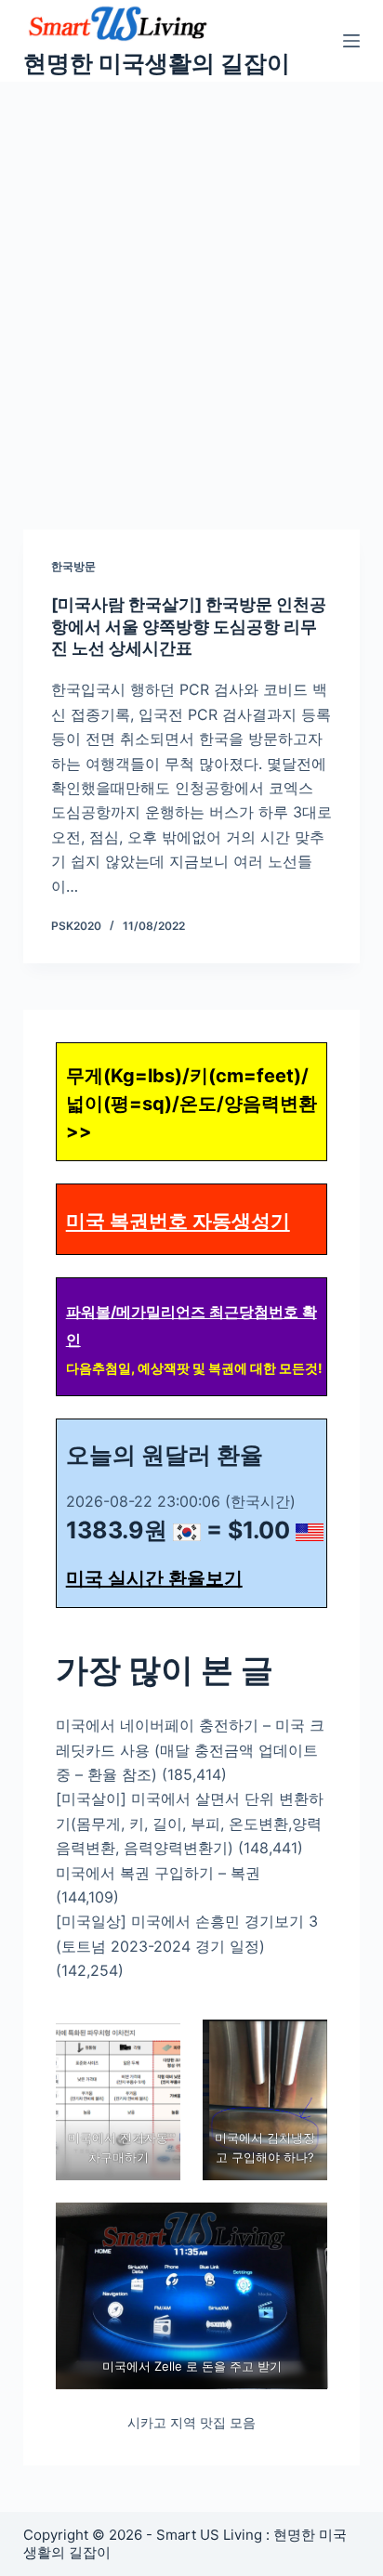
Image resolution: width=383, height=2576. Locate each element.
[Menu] (351, 41)
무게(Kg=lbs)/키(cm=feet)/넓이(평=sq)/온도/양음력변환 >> (191, 1104)
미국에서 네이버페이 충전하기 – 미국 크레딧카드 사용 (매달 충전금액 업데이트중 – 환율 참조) (190, 1750)
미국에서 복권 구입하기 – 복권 (158, 1873)
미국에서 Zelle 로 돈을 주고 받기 (191, 2366)
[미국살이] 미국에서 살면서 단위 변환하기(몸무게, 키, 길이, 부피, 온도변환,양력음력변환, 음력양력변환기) (190, 1823)
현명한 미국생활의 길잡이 (157, 63)
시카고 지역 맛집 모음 (191, 2422)
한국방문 (73, 566)
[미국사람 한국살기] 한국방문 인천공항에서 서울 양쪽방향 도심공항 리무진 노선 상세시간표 (189, 626)
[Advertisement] (191, 282)
